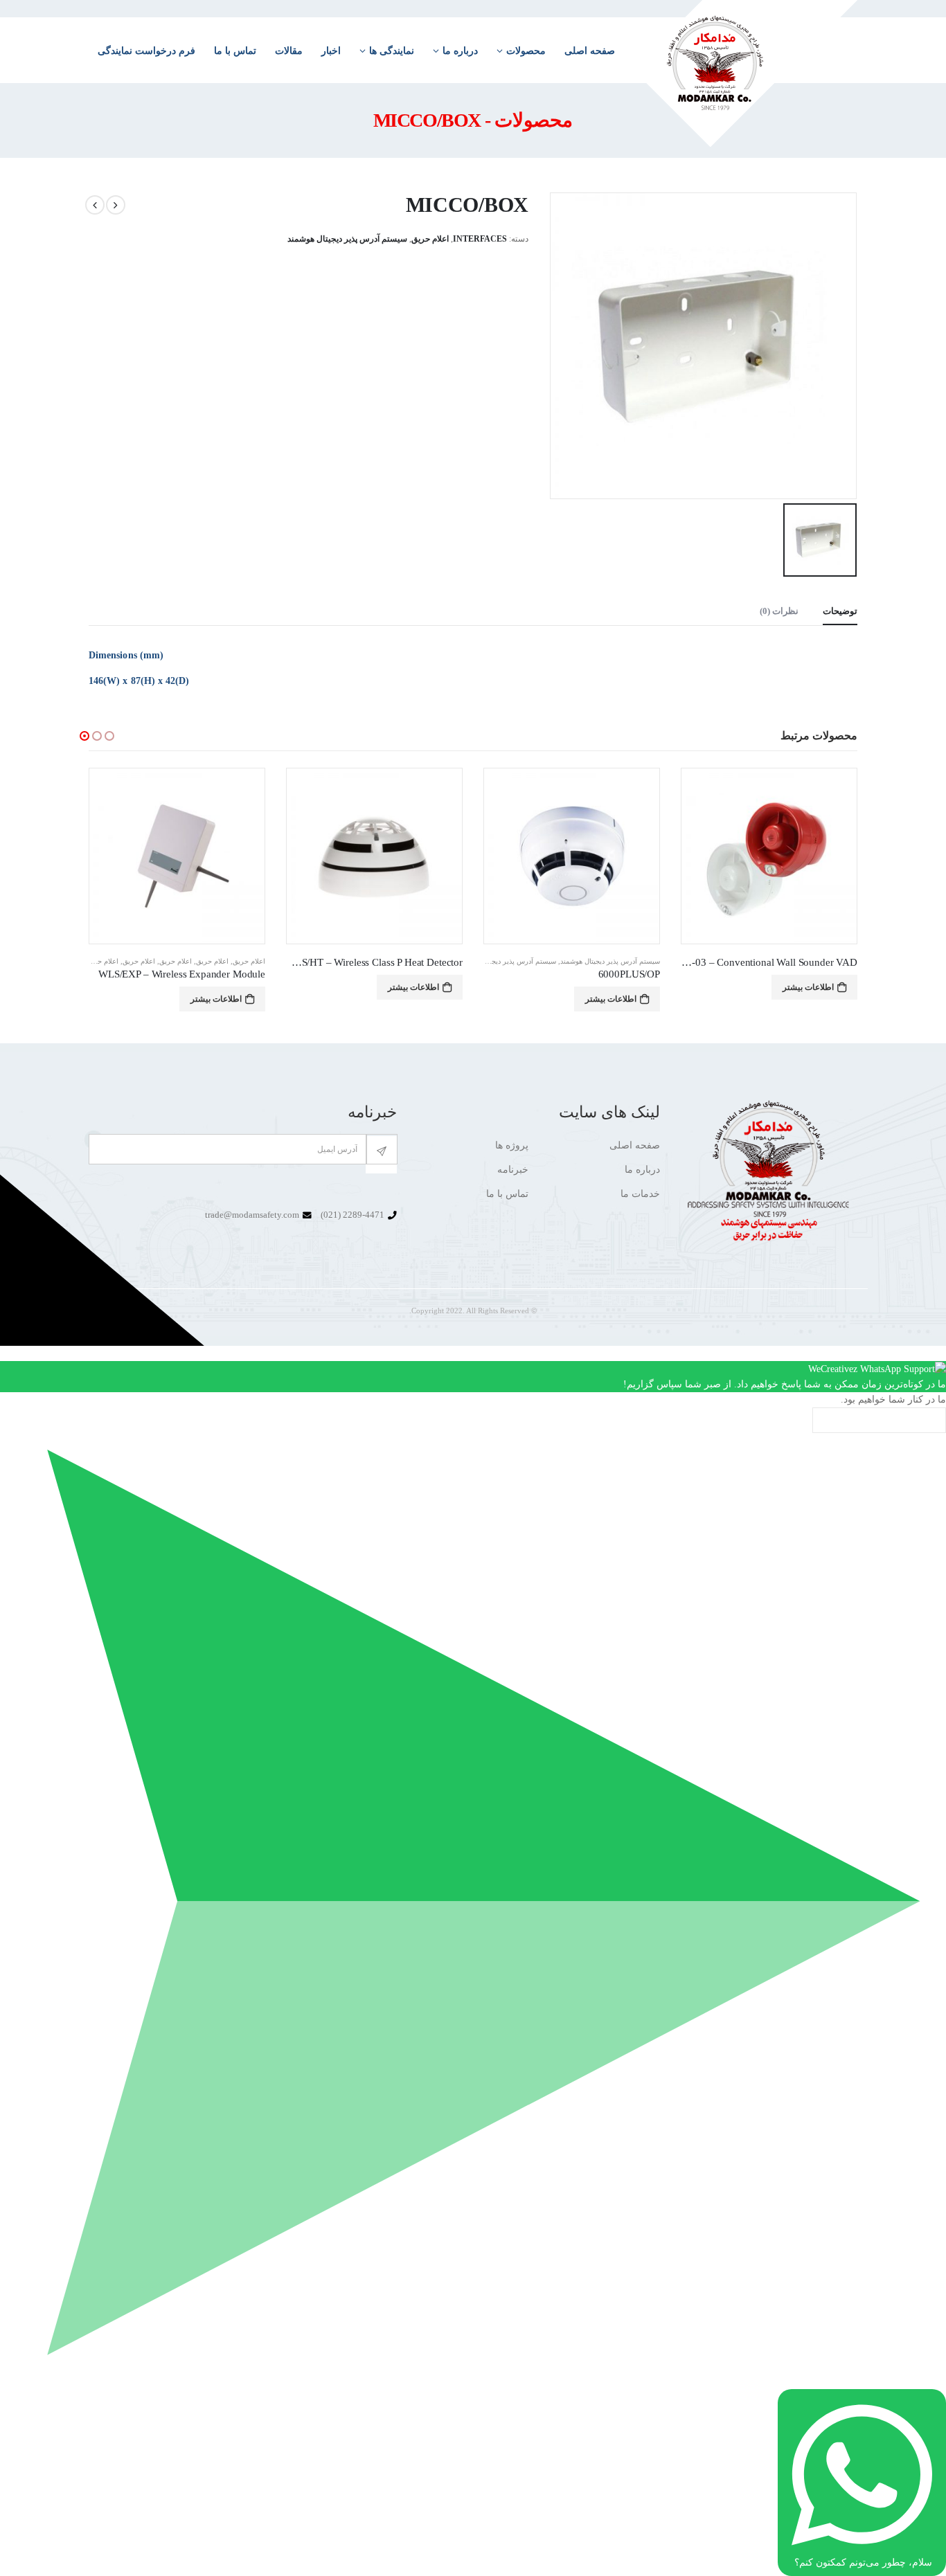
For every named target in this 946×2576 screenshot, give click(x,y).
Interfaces (480, 239)
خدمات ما (640, 1194)
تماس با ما (235, 51)
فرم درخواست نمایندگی (146, 51)
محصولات (526, 51)
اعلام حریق (430, 239)
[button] (84, 736)
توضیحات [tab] (840, 611)
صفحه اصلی (590, 51)
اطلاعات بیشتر (808, 999)
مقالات (289, 51)
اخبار (331, 51)
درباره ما (460, 51)
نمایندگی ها (392, 51)
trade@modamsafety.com (252, 1215)
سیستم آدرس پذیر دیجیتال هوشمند (347, 239)
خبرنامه (513, 1170)
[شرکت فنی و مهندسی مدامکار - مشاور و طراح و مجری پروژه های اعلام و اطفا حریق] (745, 73)
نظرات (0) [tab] (779, 611)
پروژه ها (512, 1145)
